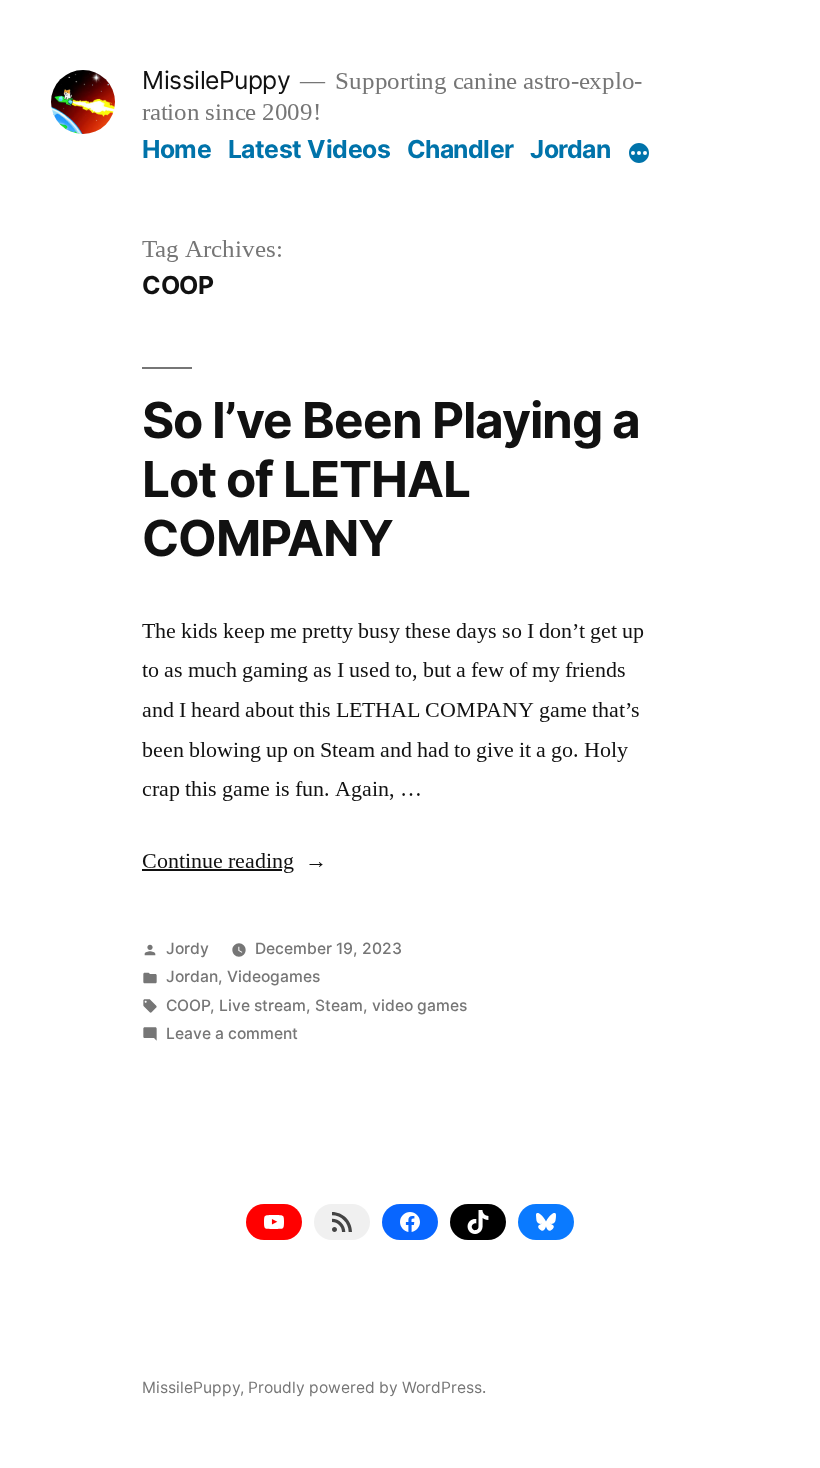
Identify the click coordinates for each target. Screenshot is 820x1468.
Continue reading (234, 861)
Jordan (570, 149)
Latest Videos (309, 149)
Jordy (187, 948)
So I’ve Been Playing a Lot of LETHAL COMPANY (391, 479)
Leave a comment (232, 1033)
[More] (639, 153)
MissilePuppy (216, 80)
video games (419, 1005)
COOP (188, 1005)
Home (176, 149)
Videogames (273, 976)
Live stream (262, 1005)
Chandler (460, 149)
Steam (339, 1005)
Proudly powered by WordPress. (367, 1387)
